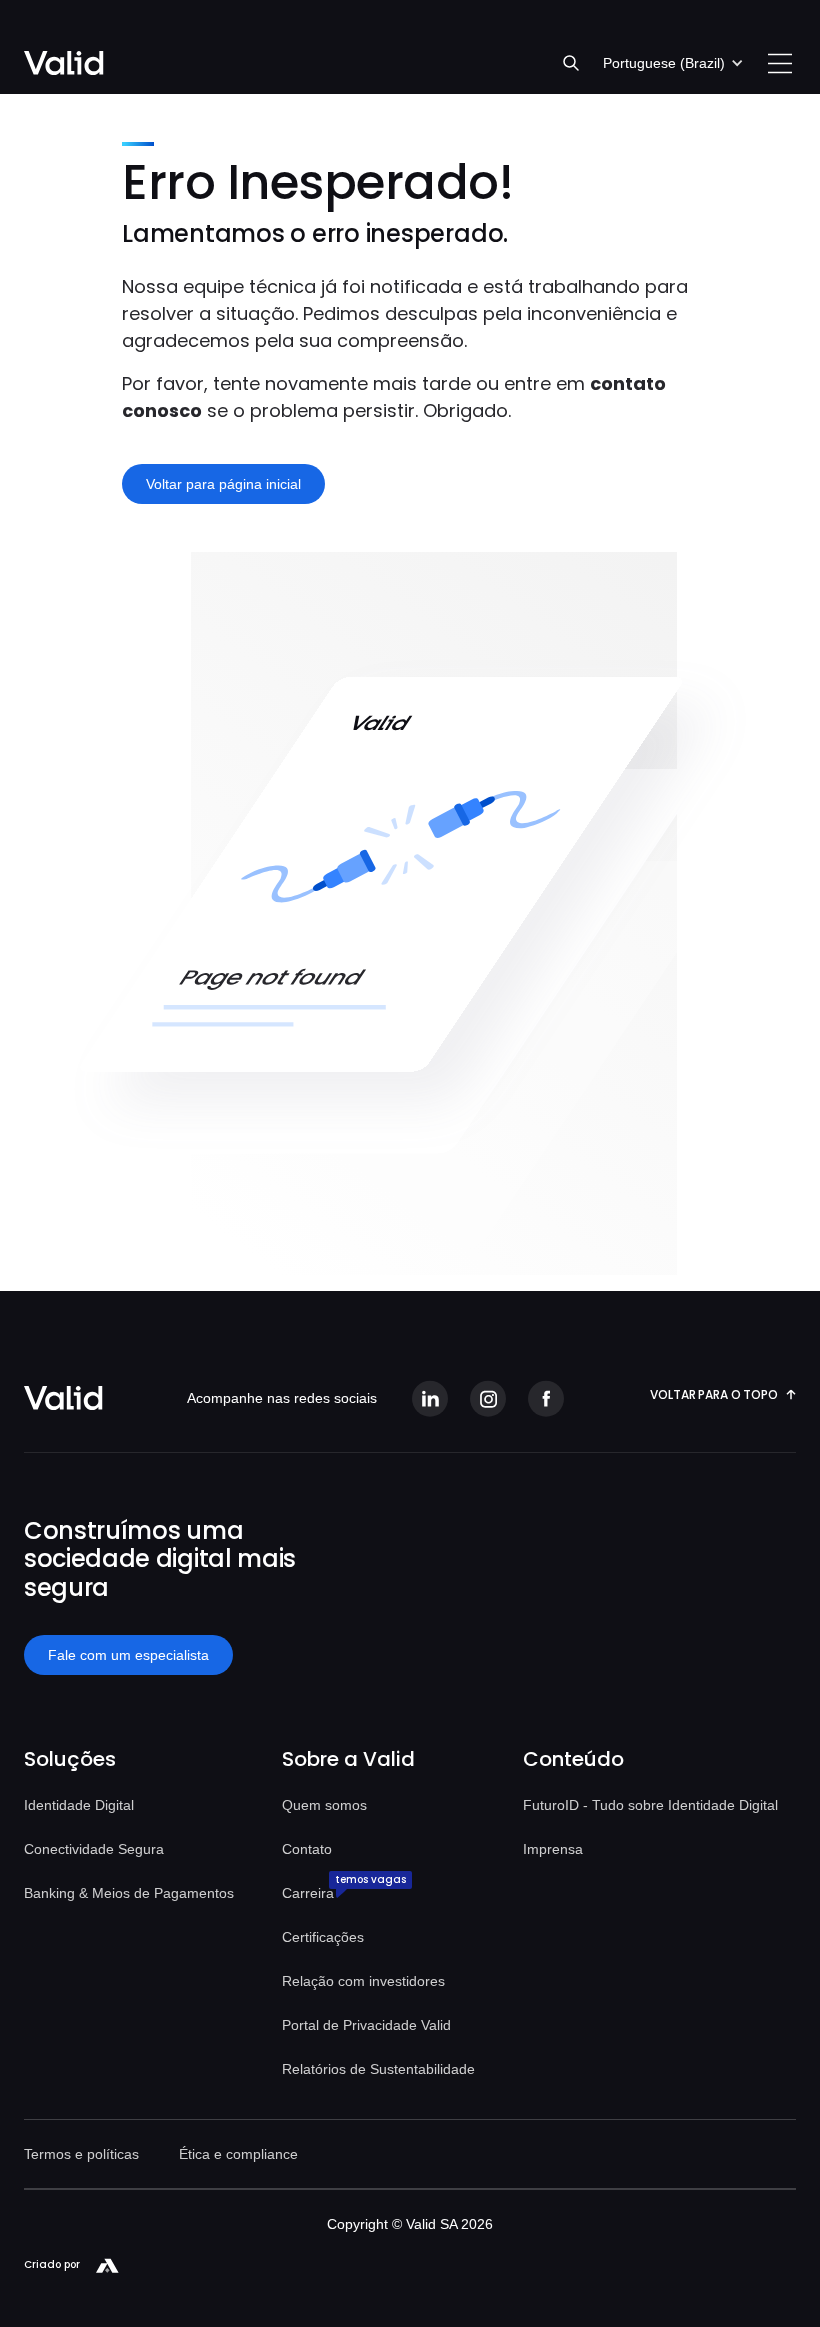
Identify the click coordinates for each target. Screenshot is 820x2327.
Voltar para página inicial (223, 484)
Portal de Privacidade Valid (366, 2025)
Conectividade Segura (94, 1849)
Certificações (323, 1937)
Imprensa (553, 1849)
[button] (673, 63)
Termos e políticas (81, 2154)
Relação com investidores (363, 1981)
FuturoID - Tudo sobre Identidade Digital (650, 1805)
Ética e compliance (238, 2154)
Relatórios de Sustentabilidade (378, 2069)
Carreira (308, 1893)
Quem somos (324, 1805)
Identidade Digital (79, 1805)
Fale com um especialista (128, 1655)
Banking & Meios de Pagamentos (129, 1893)
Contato (307, 1849)
